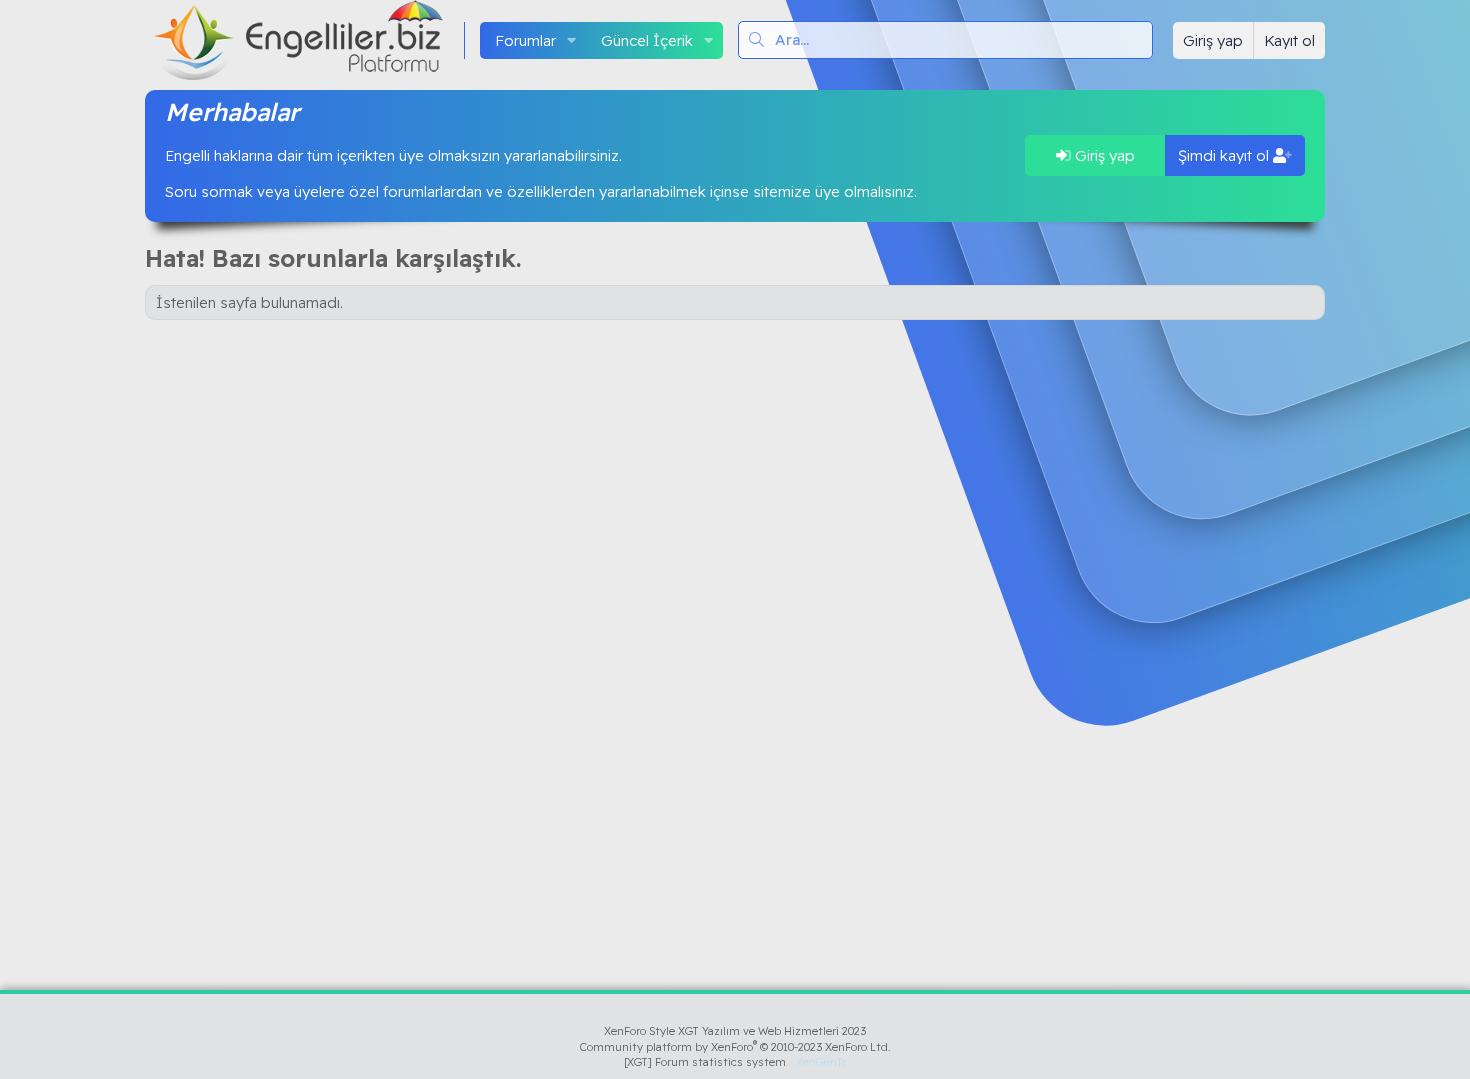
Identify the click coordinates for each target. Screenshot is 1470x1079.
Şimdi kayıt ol (1225, 155)
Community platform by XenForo (735, 1047)
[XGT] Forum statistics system (735, 1062)
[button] (572, 40)
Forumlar (525, 40)
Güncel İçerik (647, 40)
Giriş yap (1103, 155)
